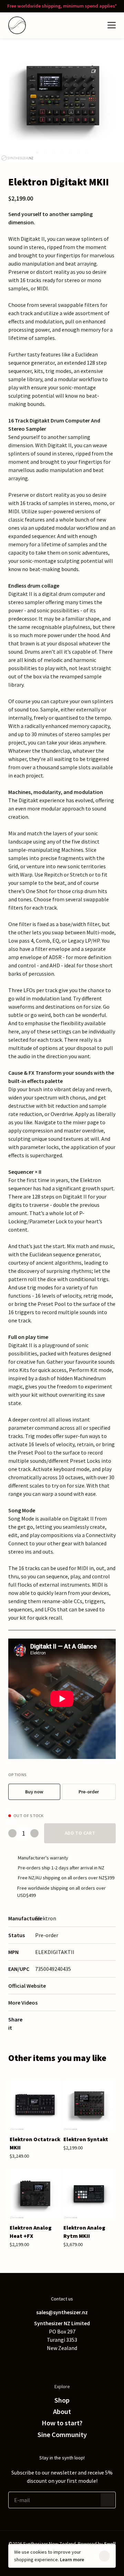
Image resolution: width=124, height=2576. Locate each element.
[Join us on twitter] (34, 2363)
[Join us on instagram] (76, 2363)
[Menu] (112, 25)
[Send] (107, 2500)
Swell (110, 2544)
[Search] (81, 25)
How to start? (62, 2423)
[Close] (104, 2556)
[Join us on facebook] (48, 2363)
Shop (62, 2400)
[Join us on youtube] (90, 2363)
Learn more (72, 2559)
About (62, 2412)
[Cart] (95, 25)
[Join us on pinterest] (62, 2363)
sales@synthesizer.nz (62, 2312)
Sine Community (62, 2435)
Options (17, 1775)
